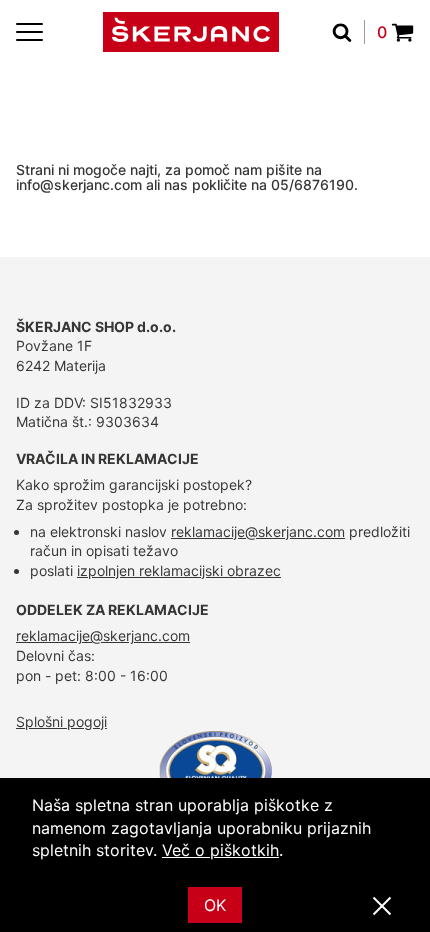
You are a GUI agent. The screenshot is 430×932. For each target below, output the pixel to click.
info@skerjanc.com (79, 184)
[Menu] (29, 32)
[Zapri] (382, 907)
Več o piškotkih (220, 850)
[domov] (191, 32)
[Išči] (348, 32)
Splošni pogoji (61, 721)
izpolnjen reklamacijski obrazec (179, 570)
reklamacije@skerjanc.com (258, 531)
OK (215, 905)
